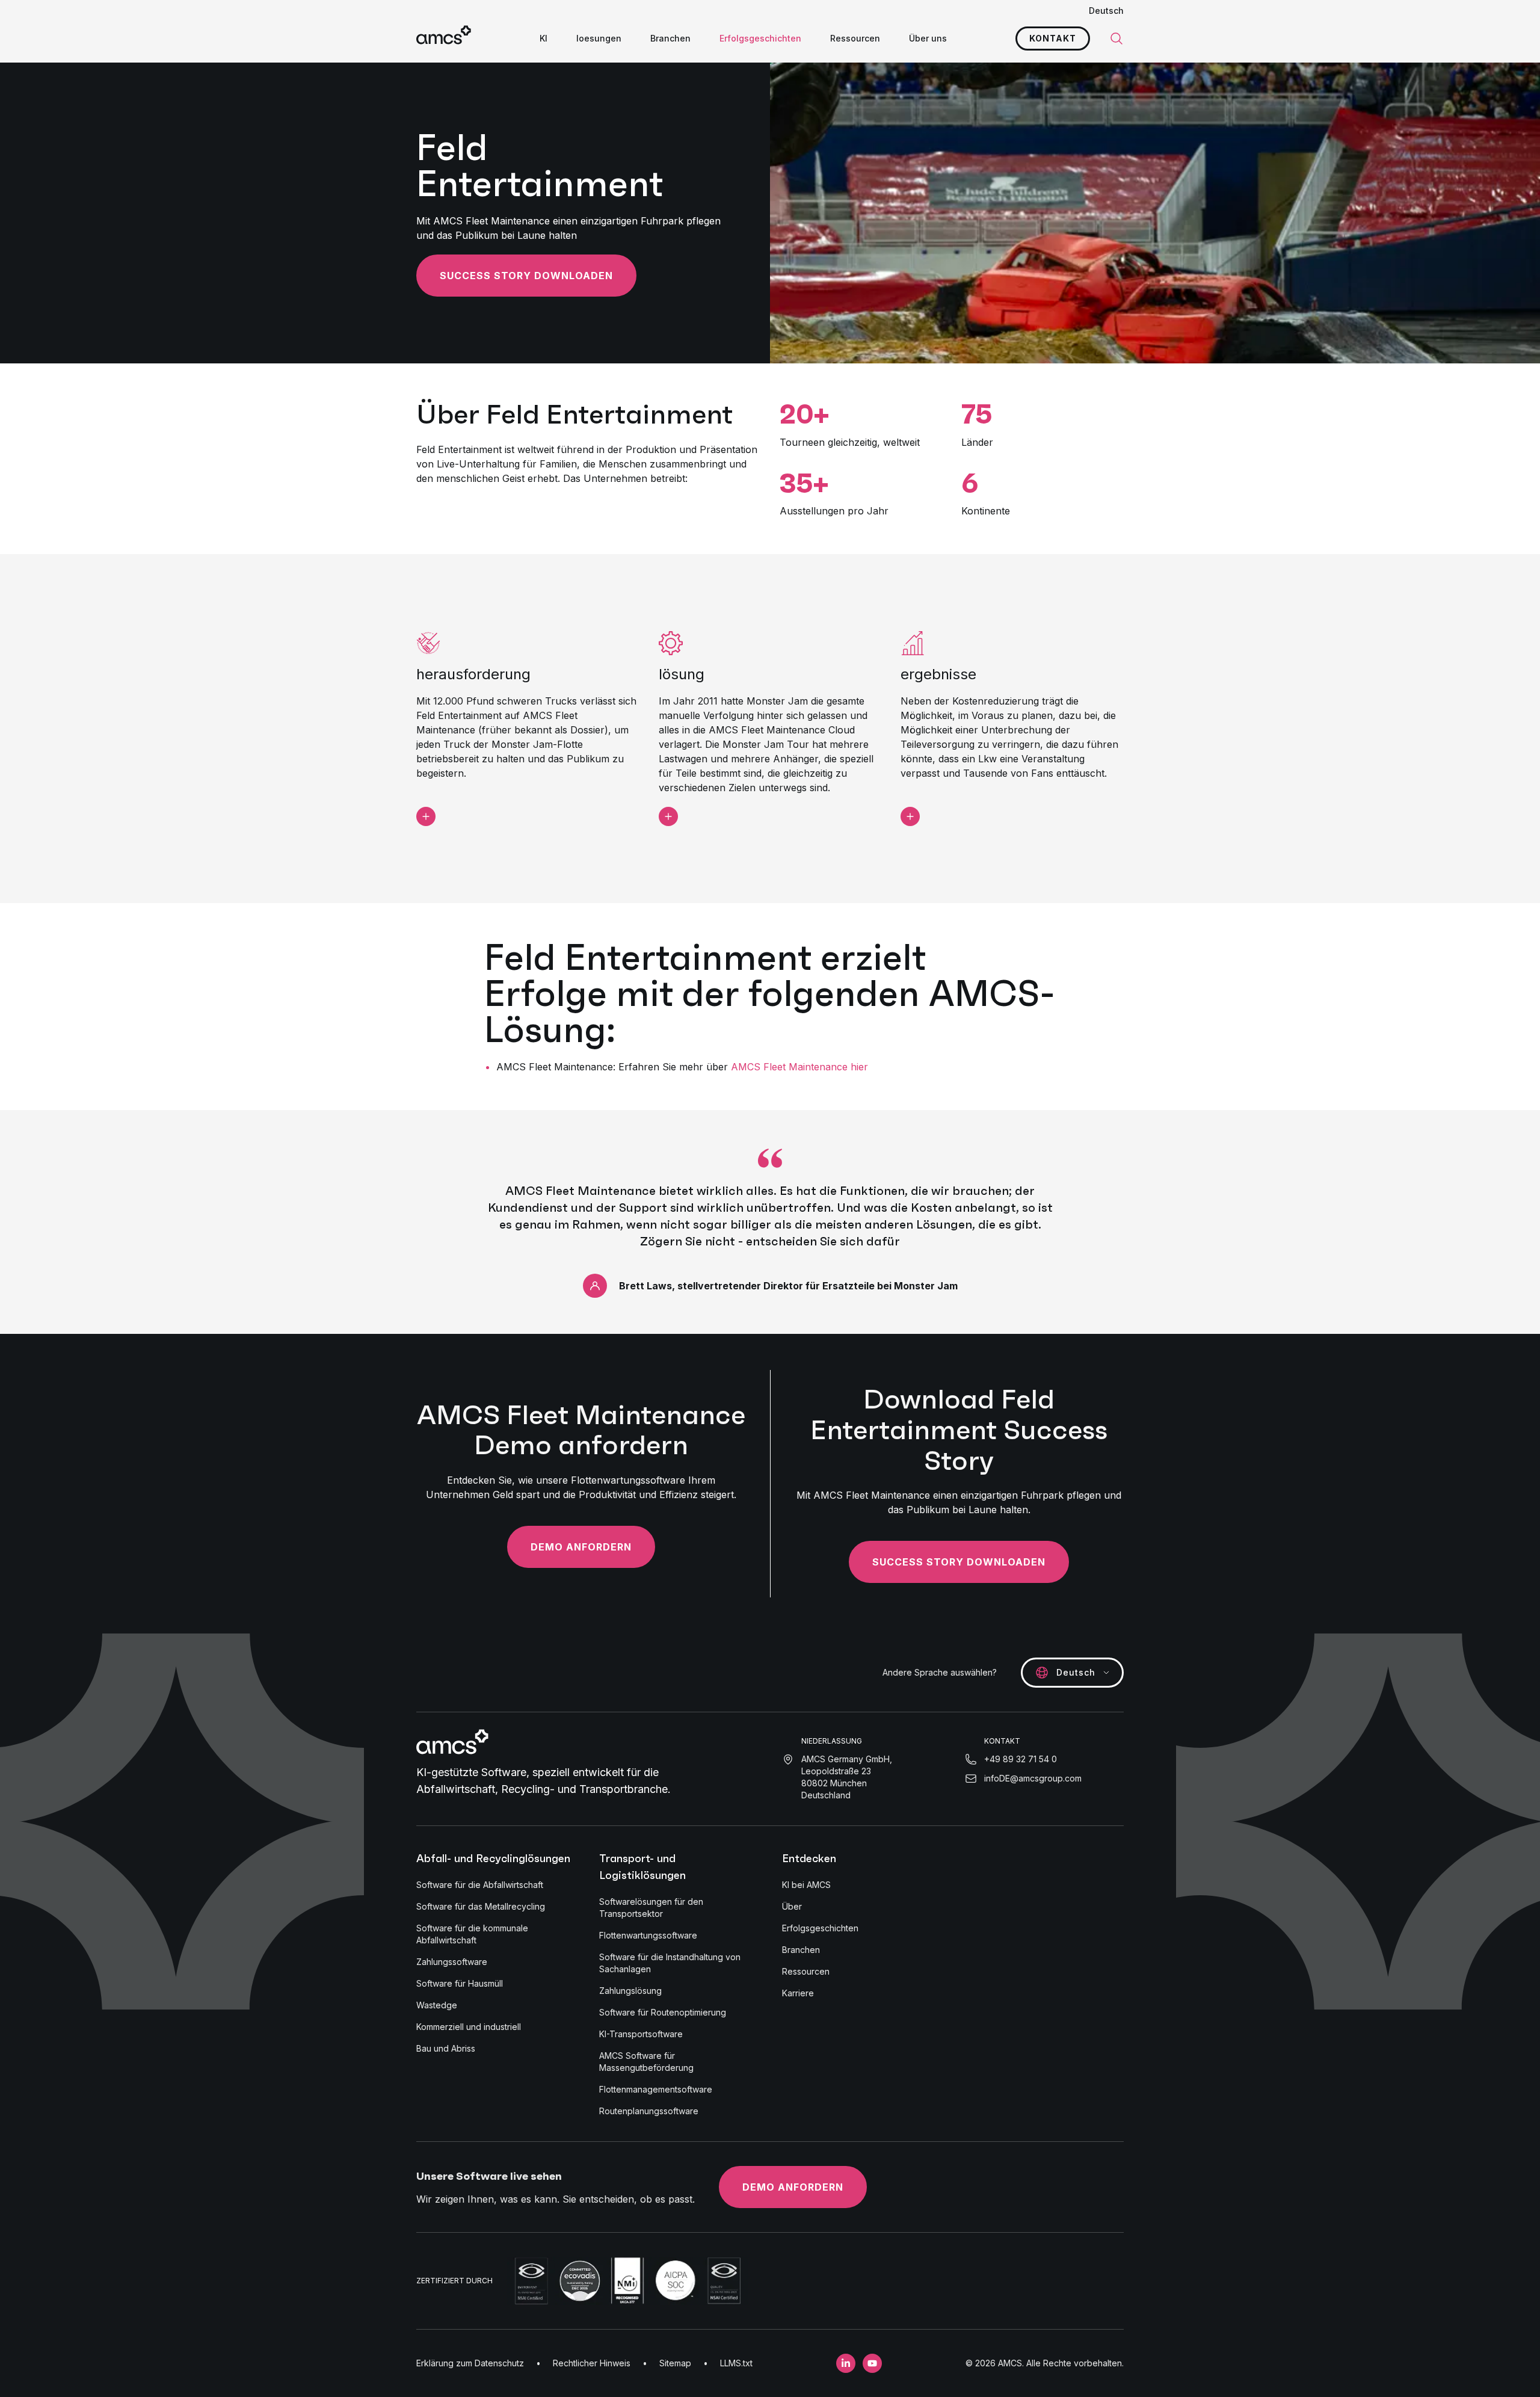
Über (792, 1906)
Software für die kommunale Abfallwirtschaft (472, 1934)
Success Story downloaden (526, 276)
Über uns (928, 38)
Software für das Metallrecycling (481, 1906)
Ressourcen (855, 38)
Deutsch (1106, 11)
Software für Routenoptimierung (663, 2012)
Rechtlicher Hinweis (592, 2363)
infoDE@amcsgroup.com (1033, 1778)
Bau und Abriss (446, 2048)
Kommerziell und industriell (469, 2027)
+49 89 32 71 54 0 (1021, 1759)
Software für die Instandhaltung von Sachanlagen (670, 1963)
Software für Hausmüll (460, 1983)
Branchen (670, 38)
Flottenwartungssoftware (648, 1935)
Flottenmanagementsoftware (656, 2089)
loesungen (599, 38)
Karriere (798, 1993)
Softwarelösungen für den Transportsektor (651, 1908)
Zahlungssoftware (452, 1962)
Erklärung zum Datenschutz (470, 2363)
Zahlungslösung (630, 1991)
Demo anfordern (581, 1547)
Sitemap (675, 2363)
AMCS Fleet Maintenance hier (799, 1067)
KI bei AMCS (806, 1885)
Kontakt (1053, 38)
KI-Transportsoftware (641, 2034)
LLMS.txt (736, 2363)
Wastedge (437, 2005)
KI (544, 38)
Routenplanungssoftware (649, 2111)
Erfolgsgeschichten (760, 38)
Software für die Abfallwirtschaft (480, 1885)
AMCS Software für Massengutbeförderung (646, 2062)
